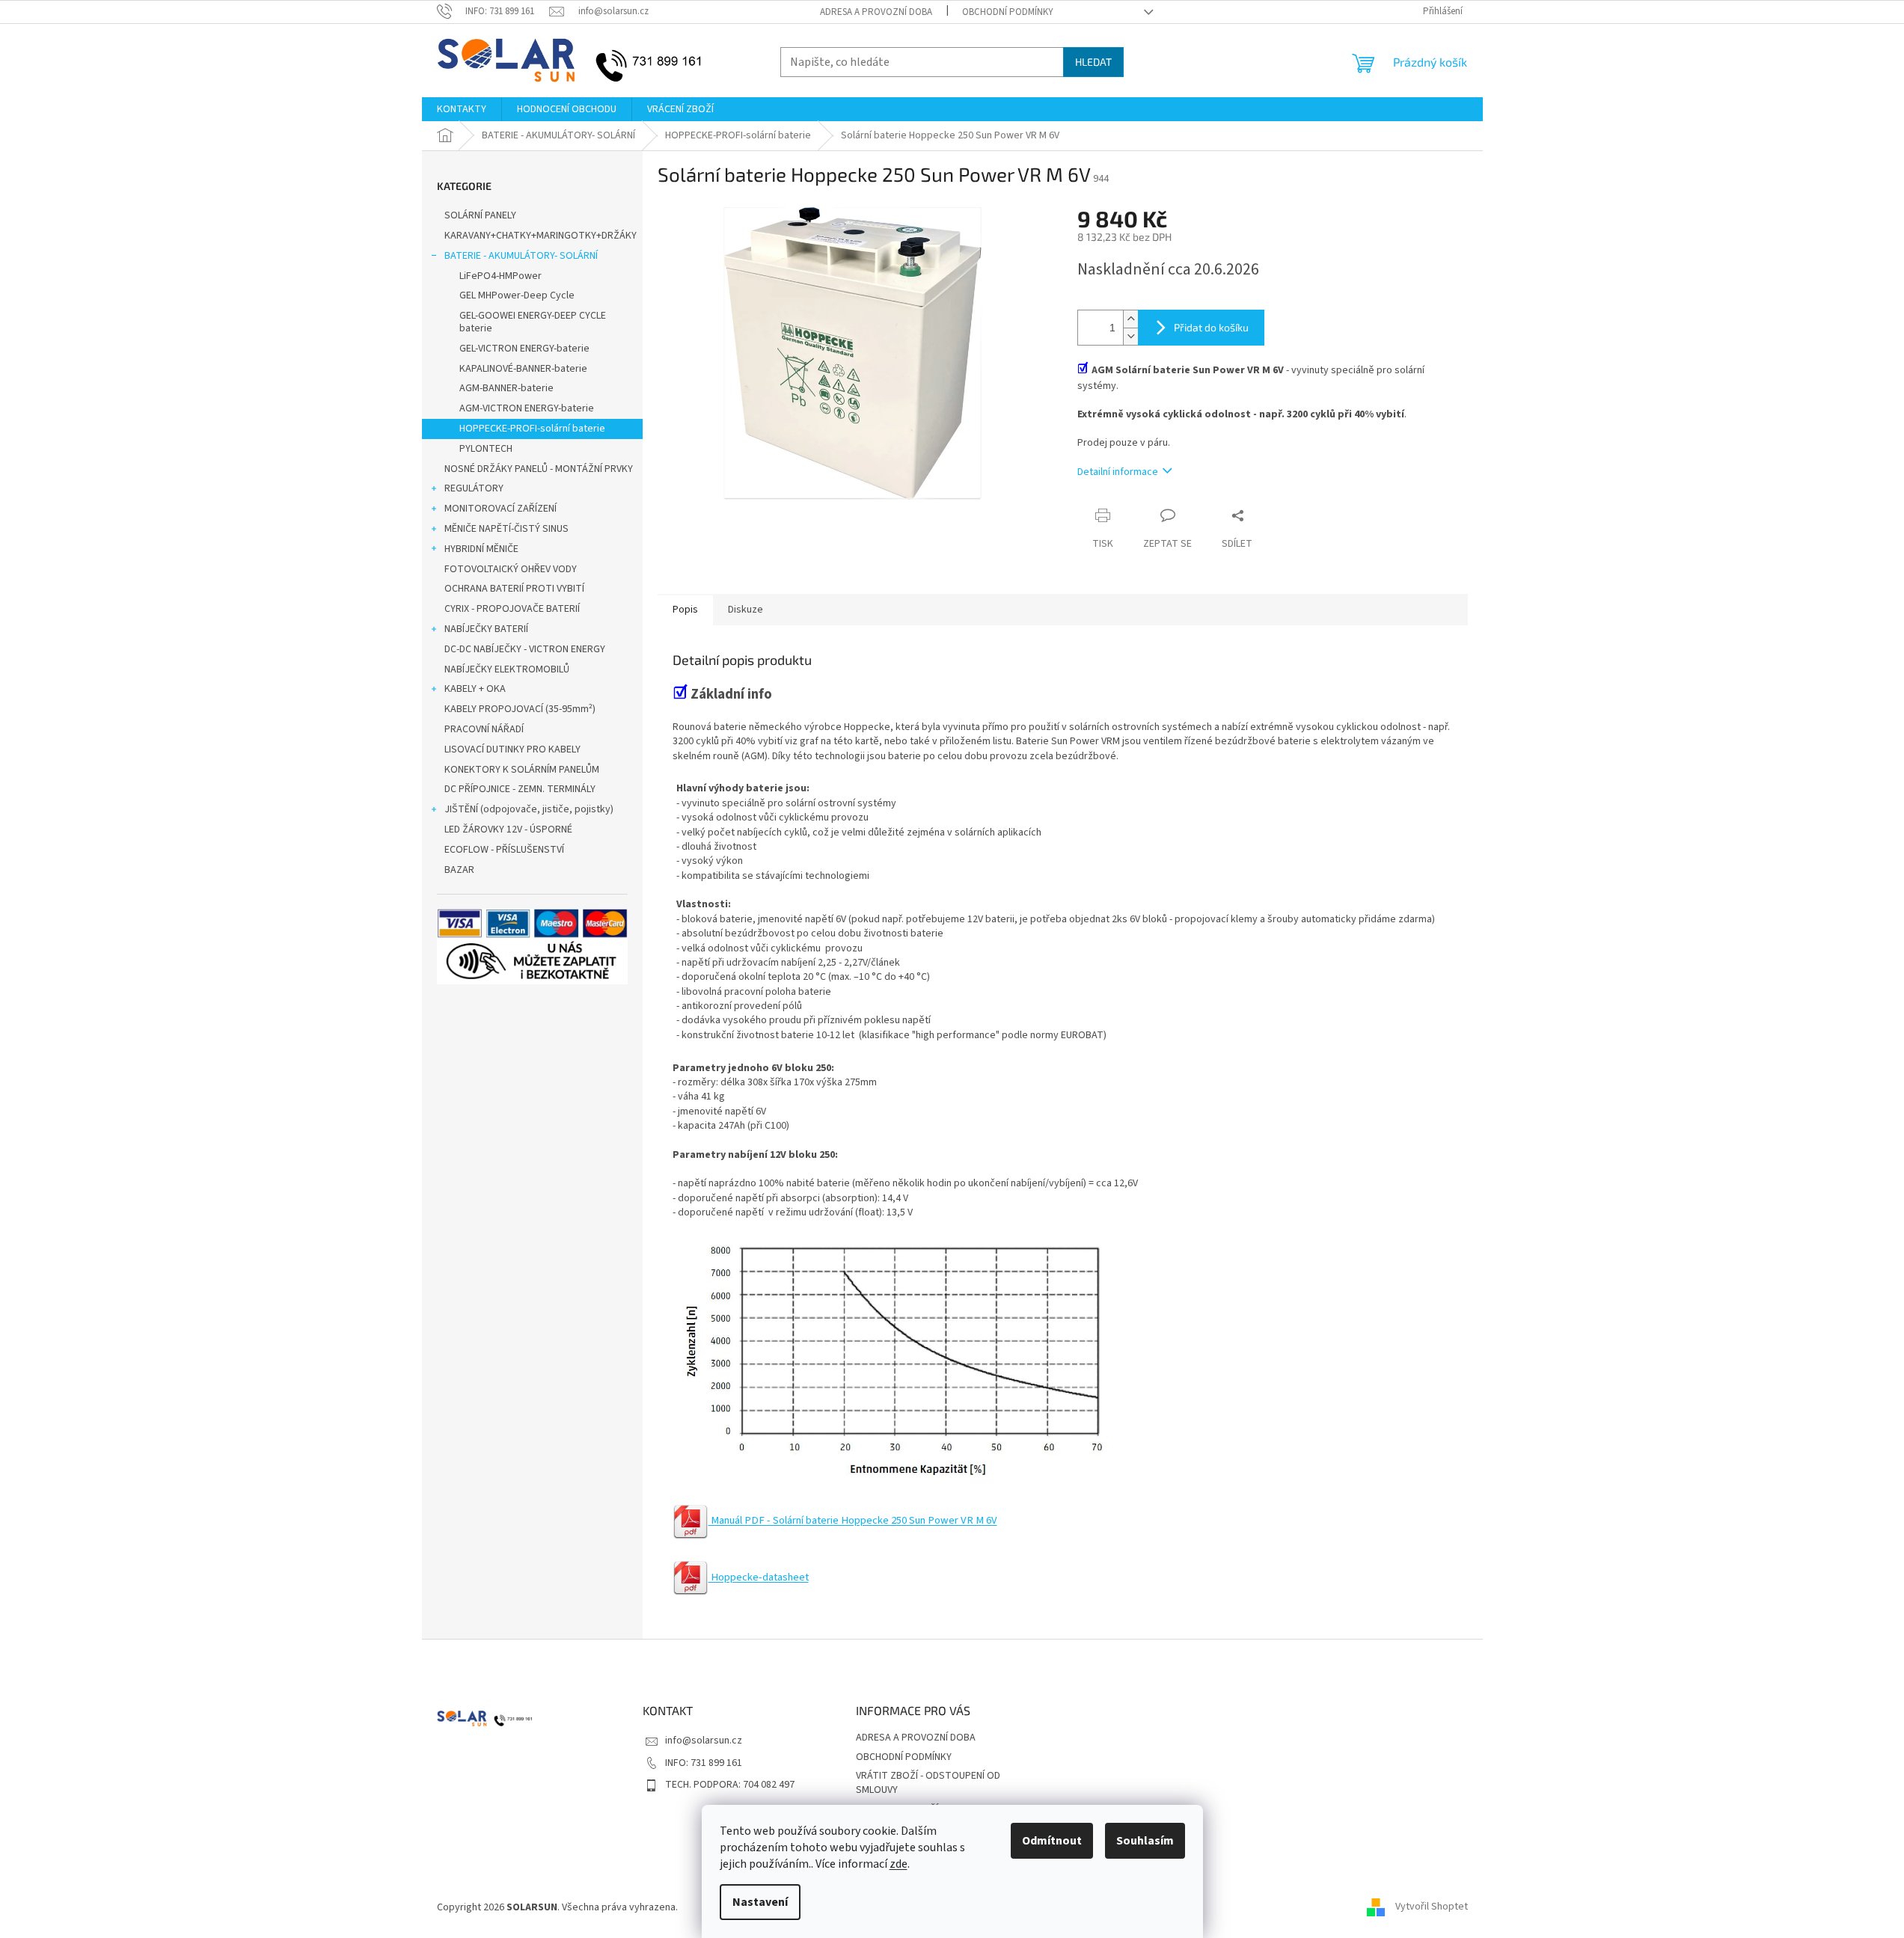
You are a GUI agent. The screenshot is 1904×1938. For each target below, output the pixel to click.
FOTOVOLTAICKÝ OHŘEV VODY (511, 569)
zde (899, 1864)
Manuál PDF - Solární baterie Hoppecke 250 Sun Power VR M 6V (853, 1520)
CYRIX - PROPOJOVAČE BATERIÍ (512, 609)
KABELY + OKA (475, 689)
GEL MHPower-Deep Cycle (517, 295)
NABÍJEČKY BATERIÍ (486, 629)
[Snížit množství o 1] (1130, 336)
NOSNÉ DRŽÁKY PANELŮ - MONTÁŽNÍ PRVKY (539, 469)
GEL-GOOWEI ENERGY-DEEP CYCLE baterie (533, 322)
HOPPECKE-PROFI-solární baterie (532, 429)
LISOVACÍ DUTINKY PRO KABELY (512, 749)
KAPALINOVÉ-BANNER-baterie (523, 369)
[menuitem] (462, 109)
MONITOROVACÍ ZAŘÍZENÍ (501, 509)
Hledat (1093, 62)
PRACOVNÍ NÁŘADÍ (484, 729)
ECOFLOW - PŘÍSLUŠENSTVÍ (504, 850)
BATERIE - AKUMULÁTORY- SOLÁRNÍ (521, 256)
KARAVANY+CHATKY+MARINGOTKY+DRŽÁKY (541, 236)
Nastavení (760, 1902)
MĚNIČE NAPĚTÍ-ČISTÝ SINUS (506, 529)
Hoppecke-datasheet (759, 1577)
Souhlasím (1145, 1841)
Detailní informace (1118, 472)
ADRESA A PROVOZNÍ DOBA (876, 12)
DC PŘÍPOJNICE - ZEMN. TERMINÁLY (520, 789)
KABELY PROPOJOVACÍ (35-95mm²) (520, 709)
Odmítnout (1052, 1841)
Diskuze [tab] (746, 610)
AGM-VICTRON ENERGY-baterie (527, 408)
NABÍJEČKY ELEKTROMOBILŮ (507, 669)
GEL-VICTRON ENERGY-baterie (524, 349)
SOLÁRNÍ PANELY (480, 215)
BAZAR (459, 870)
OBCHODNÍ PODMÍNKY (1008, 12)
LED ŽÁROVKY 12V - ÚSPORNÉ (508, 830)
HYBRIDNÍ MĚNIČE (481, 549)
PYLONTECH (486, 449)
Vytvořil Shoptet (1432, 1907)
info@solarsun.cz (704, 1741)
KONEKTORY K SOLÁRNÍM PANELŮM (522, 770)
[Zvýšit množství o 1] (1130, 319)
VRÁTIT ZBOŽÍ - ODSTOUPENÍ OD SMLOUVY (928, 1783)
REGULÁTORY (474, 488)
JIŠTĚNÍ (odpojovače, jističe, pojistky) (529, 809)
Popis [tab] (685, 610)
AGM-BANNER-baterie (506, 388)
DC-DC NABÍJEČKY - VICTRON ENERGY (525, 649)
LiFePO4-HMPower (501, 276)
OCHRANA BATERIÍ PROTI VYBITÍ (514, 589)
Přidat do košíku (1211, 327)
